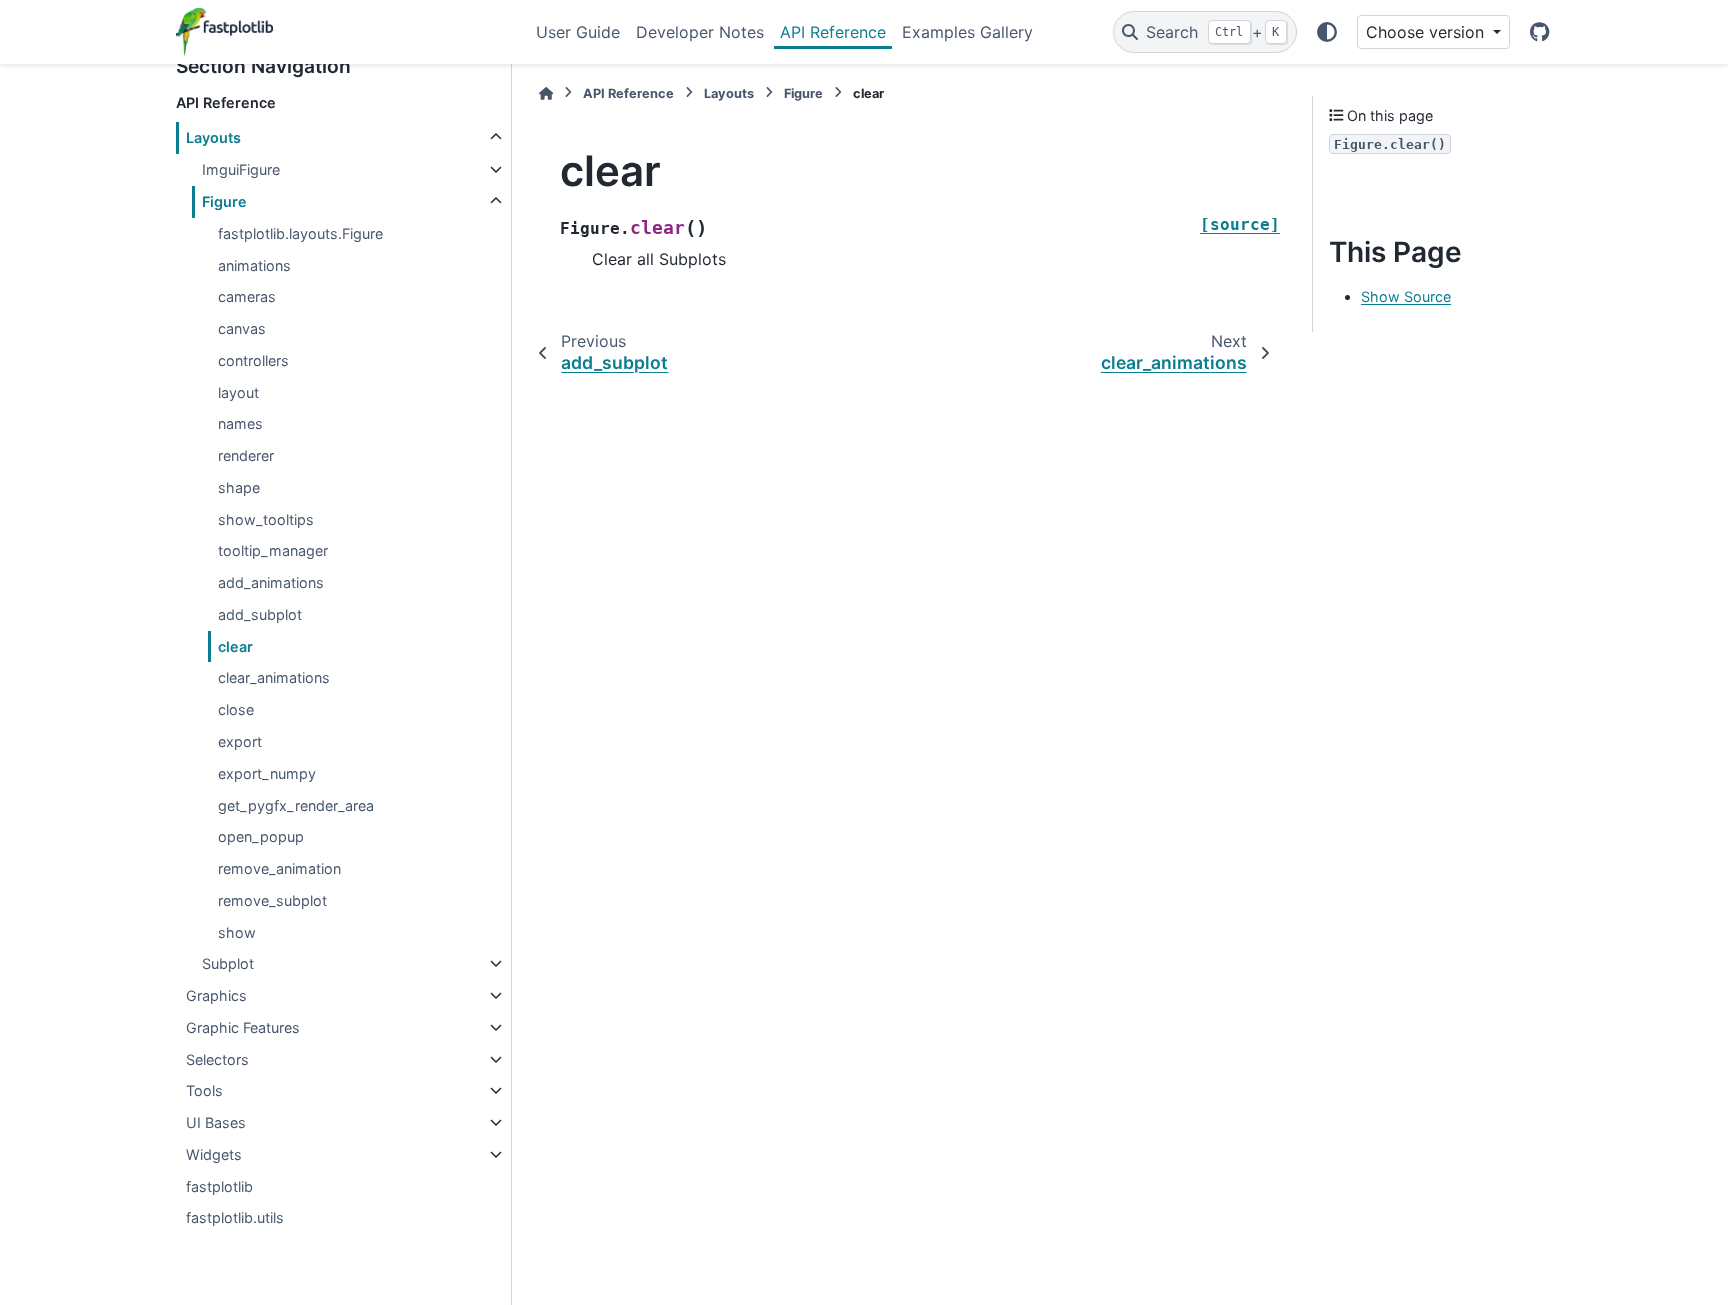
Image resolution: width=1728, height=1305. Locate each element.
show (237, 932)
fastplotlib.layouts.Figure (300, 233)
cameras (247, 296)
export (240, 741)
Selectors (217, 1059)
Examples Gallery (967, 32)
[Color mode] (1327, 32)
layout (238, 392)
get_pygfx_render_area (296, 805)
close (236, 709)
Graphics (216, 995)
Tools (204, 1090)
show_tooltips (266, 519)
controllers (253, 360)
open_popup (261, 836)
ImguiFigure (241, 169)
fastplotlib (219, 1186)
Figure (224, 201)
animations (254, 265)
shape (239, 487)
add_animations (271, 582)
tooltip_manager (273, 550)
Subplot (228, 963)
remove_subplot (272, 900)
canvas (242, 328)
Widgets (214, 1154)
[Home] (546, 93)
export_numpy (267, 773)
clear (235, 646)
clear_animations (274, 677)
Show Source (1406, 296)
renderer (246, 455)
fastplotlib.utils (235, 1217)
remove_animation (279, 868)
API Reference (833, 32)
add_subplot (260, 614)
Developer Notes (700, 32)
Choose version (1427, 32)
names (240, 423)
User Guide (578, 32)
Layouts (213, 137)
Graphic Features (243, 1027)
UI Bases (216, 1122)
